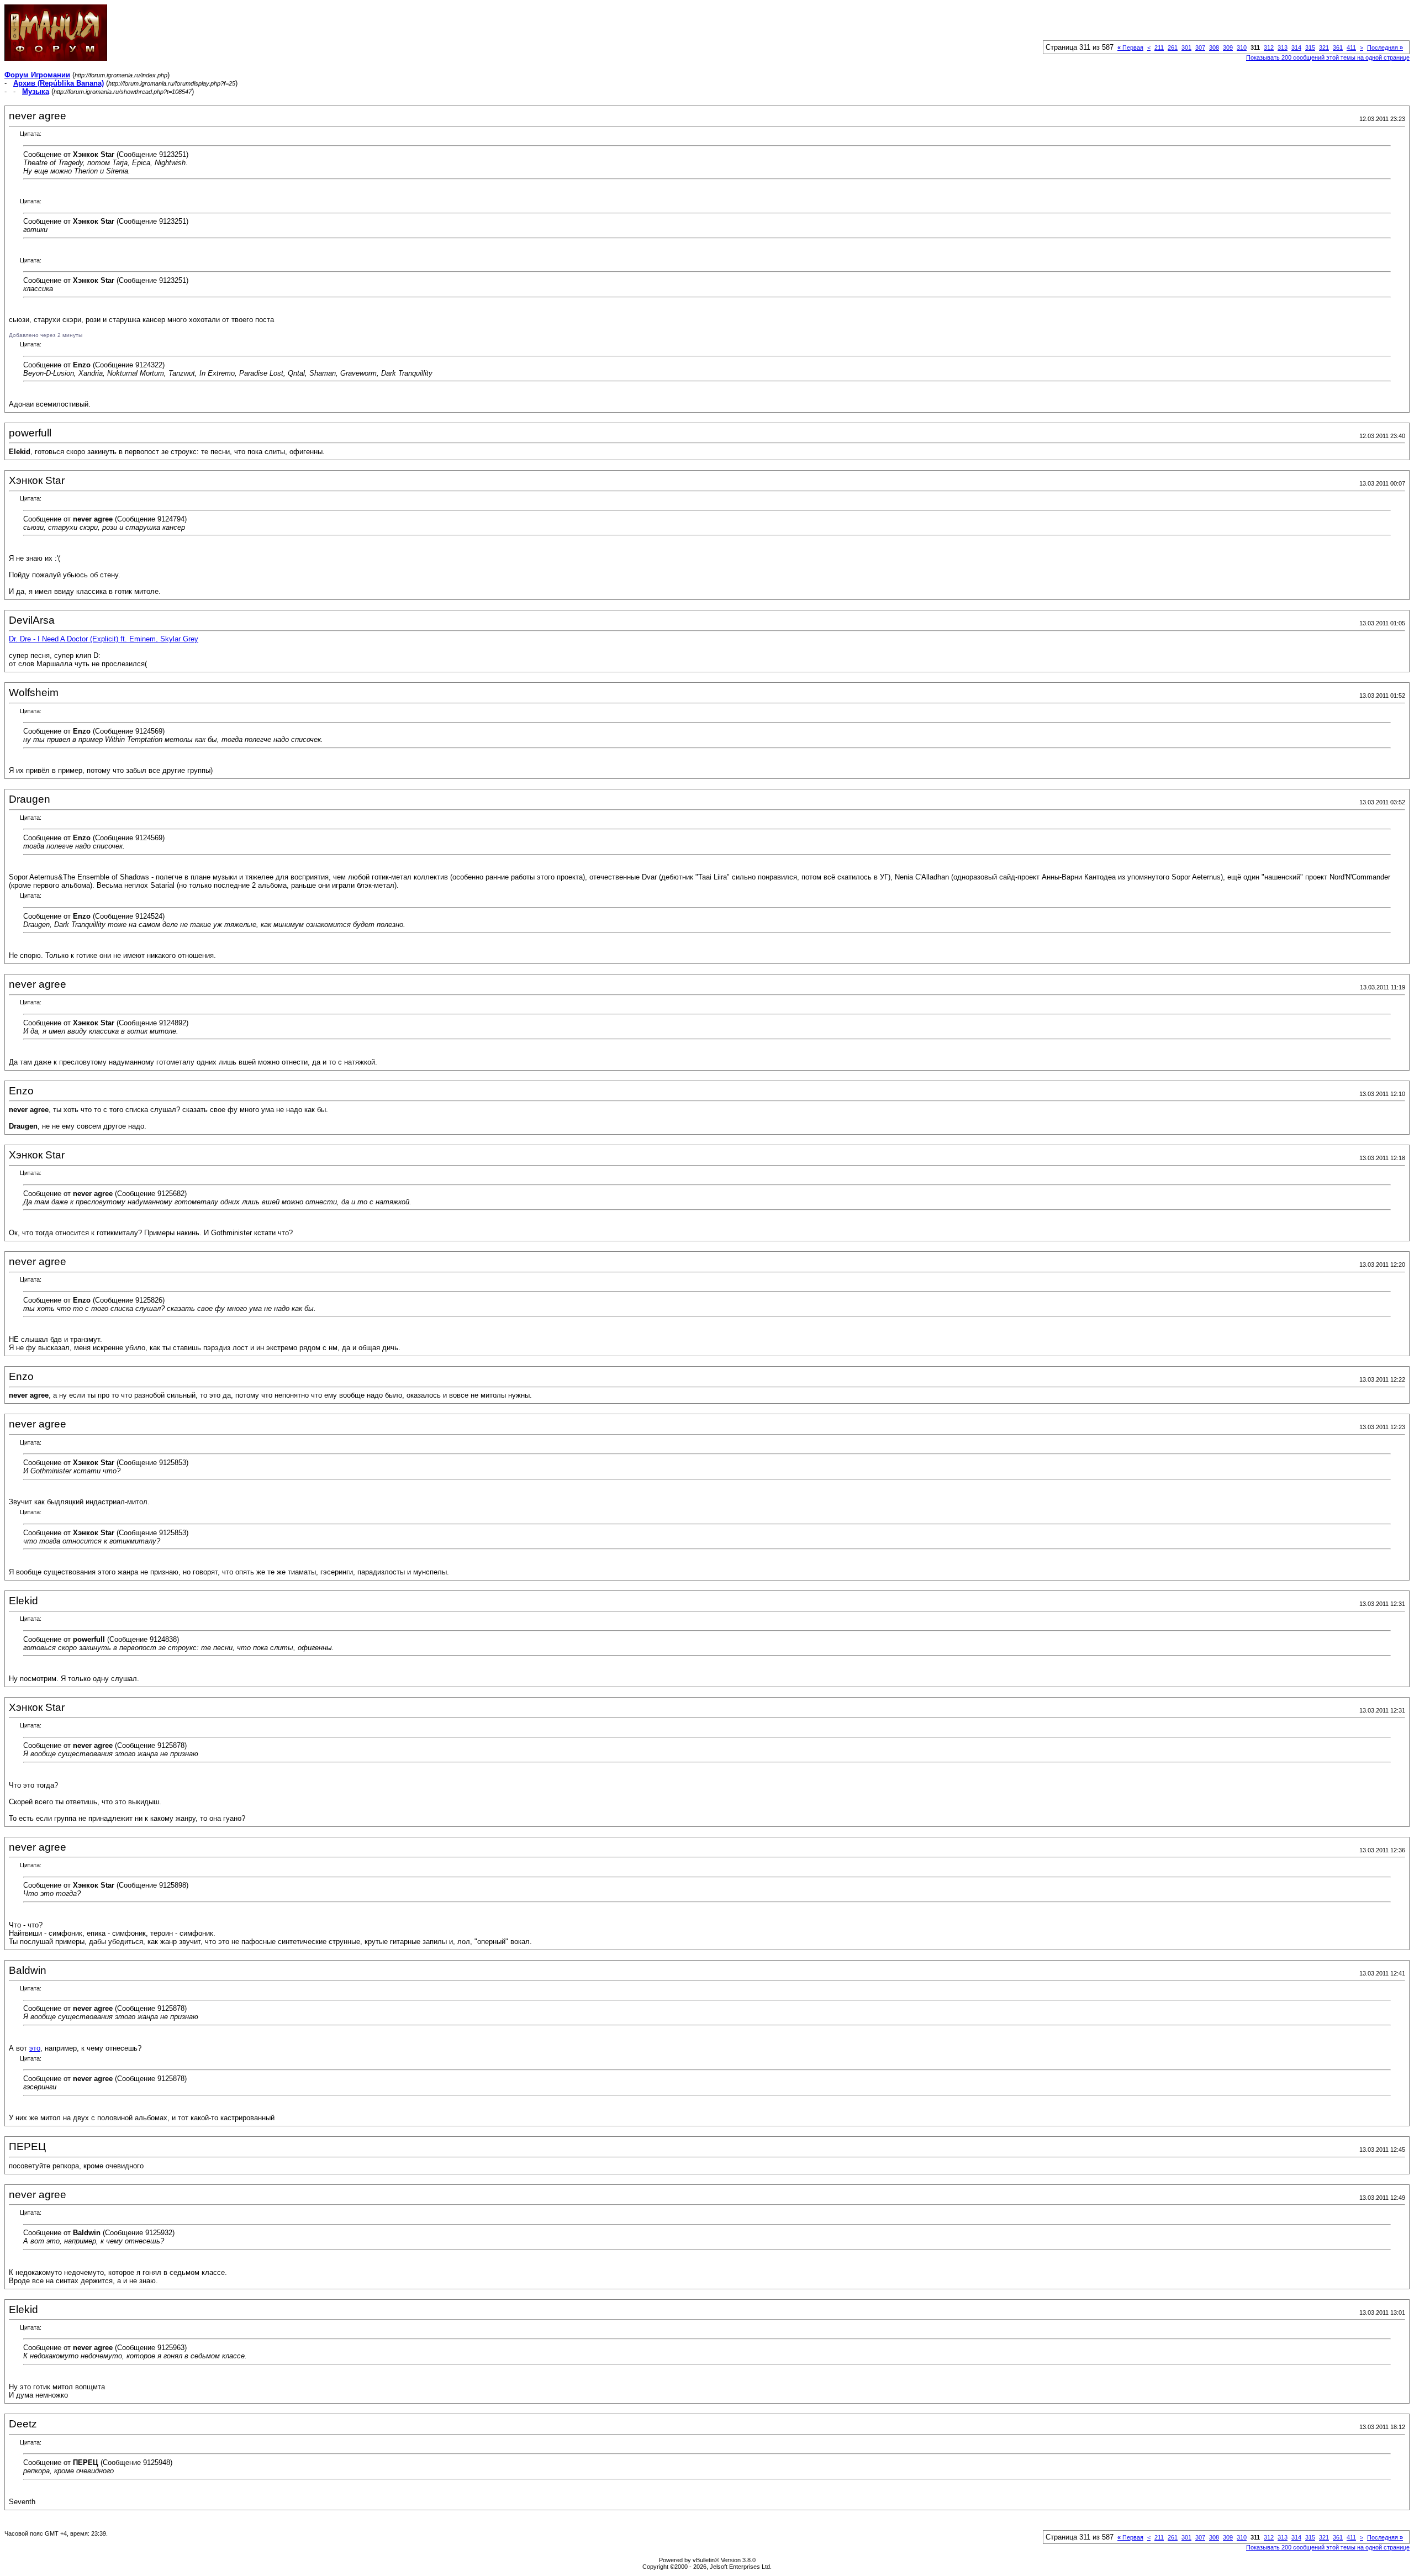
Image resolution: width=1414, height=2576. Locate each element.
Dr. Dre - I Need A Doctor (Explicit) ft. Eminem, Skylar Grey (104, 639)
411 (1351, 48)
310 (1242, 48)
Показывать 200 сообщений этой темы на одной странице (1328, 57)
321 (1324, 48)
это (35, 2048)
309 (1228, 48)
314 (1296, 48)
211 (1159, 48)
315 (1310, 48)
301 (1186, 48)
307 (1200, 48)
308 (1214, 48)
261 (1173, 48)
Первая (1130, 48)
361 (1338, 48)
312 (1269, 48)
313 (1283, 48)
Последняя (1385, 48)
